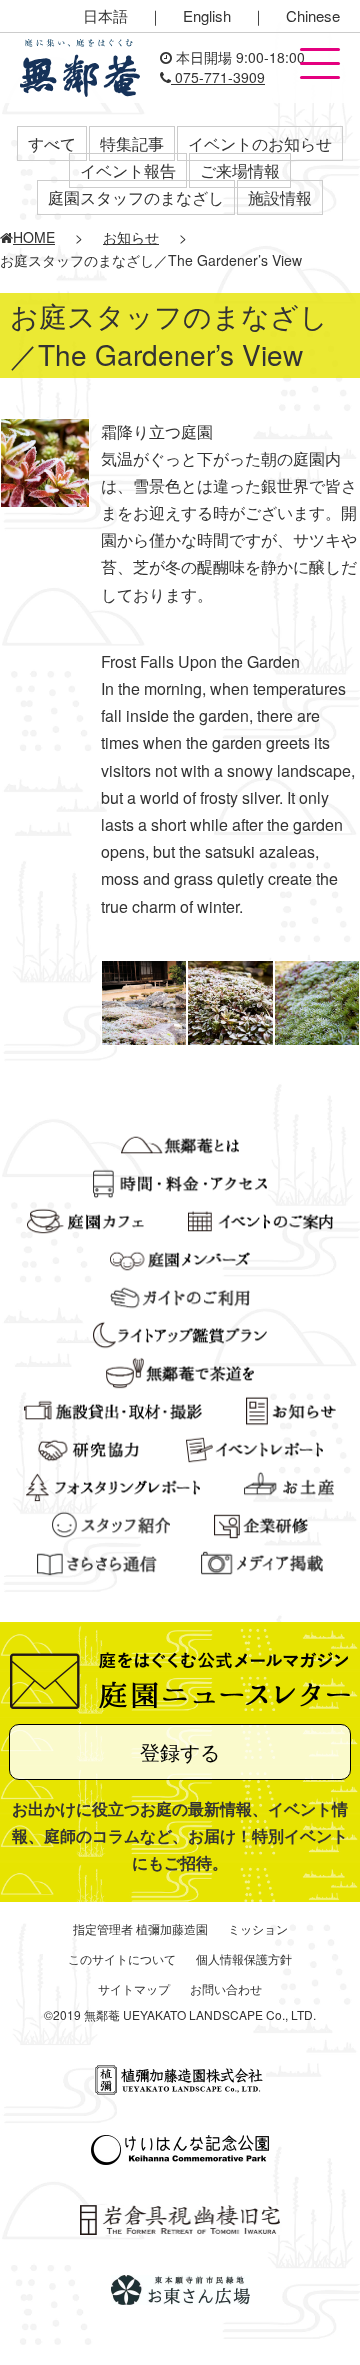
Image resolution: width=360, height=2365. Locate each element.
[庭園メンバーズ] (180, 1257)
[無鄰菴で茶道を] (179, 1371)
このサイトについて (122, 1958)
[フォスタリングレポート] (113, 1485)
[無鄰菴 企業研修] (261, 1523)
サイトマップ (134, 1988)
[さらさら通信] (97, 1561)
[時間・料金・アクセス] (180, 1181)
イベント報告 (128, 170)
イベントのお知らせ (260, 143)
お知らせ (131, 237)
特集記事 (132, 143)
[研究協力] (89, 1447)
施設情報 (280, 197)
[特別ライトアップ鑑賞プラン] (180, 1333)
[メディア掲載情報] (262, 1561)
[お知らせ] (290, 1409)
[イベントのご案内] (260, 1219)
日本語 (105, 15)
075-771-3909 (218, 77)
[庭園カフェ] (85, 1219)
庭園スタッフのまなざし (136, 197)
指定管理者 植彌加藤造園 (140, 1928)
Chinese (313, 15)
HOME (34, 237)
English (207, 15)
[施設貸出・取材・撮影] (113, 1409)
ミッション (258, 1928)
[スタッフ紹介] (111, 1523)
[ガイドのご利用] (180, 1295)
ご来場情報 (240, 170)
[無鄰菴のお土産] (289, 1485)
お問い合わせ (226, 1988)
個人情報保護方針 (244, 1958)
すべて (52, 143)
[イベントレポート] (254, 1447)
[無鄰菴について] (179, 1143)
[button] (320, 65)
